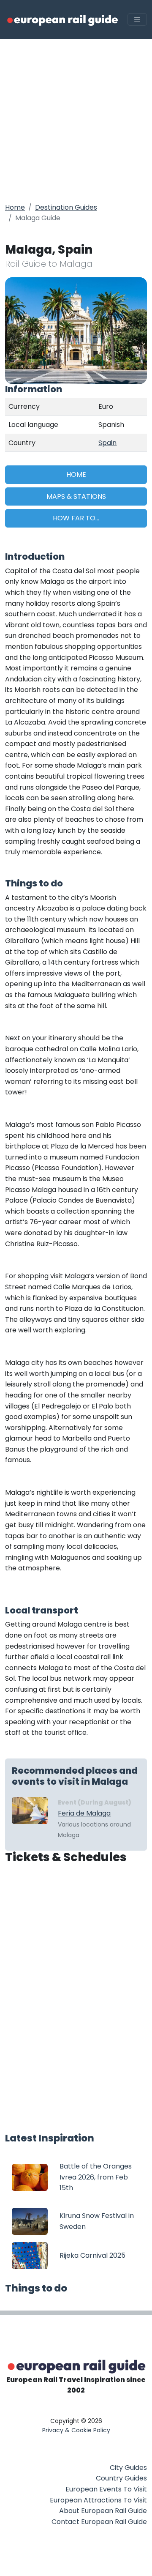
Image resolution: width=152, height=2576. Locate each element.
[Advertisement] (76, 119)
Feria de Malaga (84, 1813)
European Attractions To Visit (98, 2500)
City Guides (128, 2468)
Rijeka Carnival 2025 (92, 2255)
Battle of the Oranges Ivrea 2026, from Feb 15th (96, 2177)
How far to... (76, 518)
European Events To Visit (106, 2489)
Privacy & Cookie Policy (76, 2430)
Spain (107, 443)
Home (15, 207)
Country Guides (121, 2478)
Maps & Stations (76, 496)
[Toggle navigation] (137, 20)
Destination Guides (66, 207)
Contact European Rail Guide (99, 2522)
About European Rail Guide (103, 2511)
